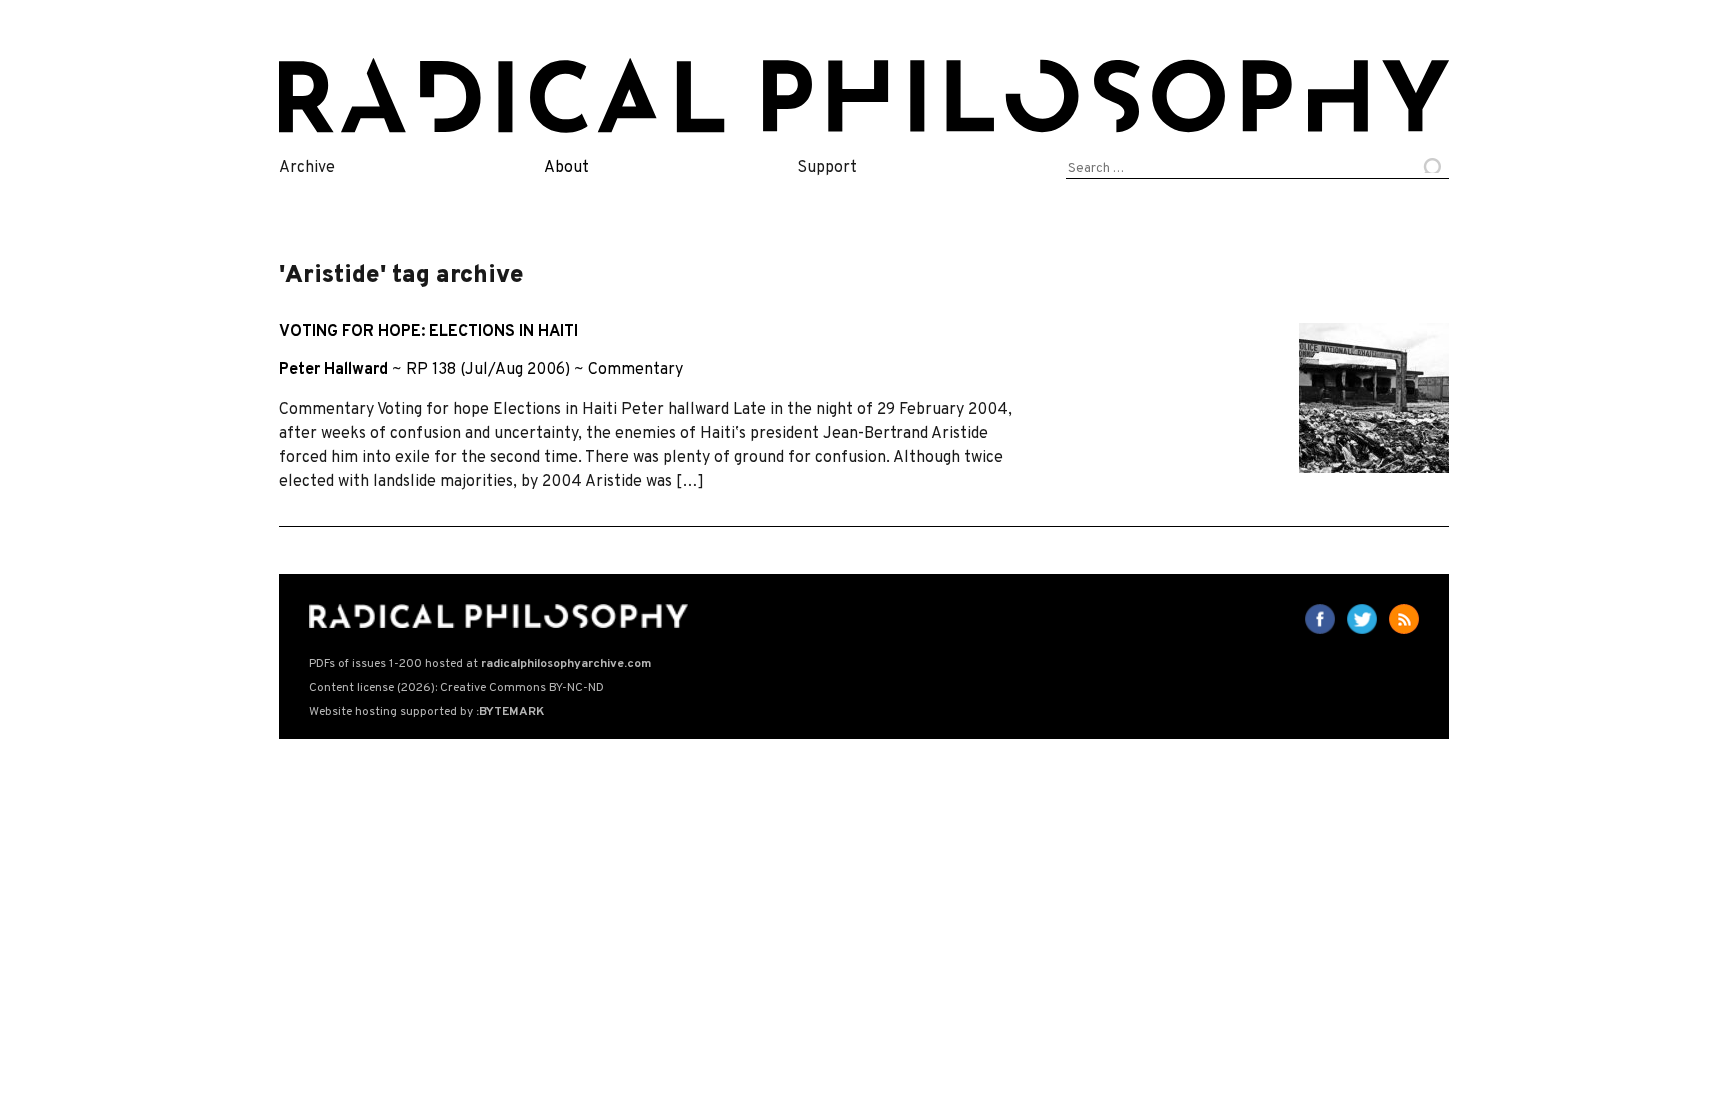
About (566, 168)
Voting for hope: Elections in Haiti (428, 332)
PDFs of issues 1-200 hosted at (480, 664)
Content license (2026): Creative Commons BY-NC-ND (456, 688)
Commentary (635, 370)
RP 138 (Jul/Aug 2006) (488, 370)
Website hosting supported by (426, 712)
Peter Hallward (333, 370)
